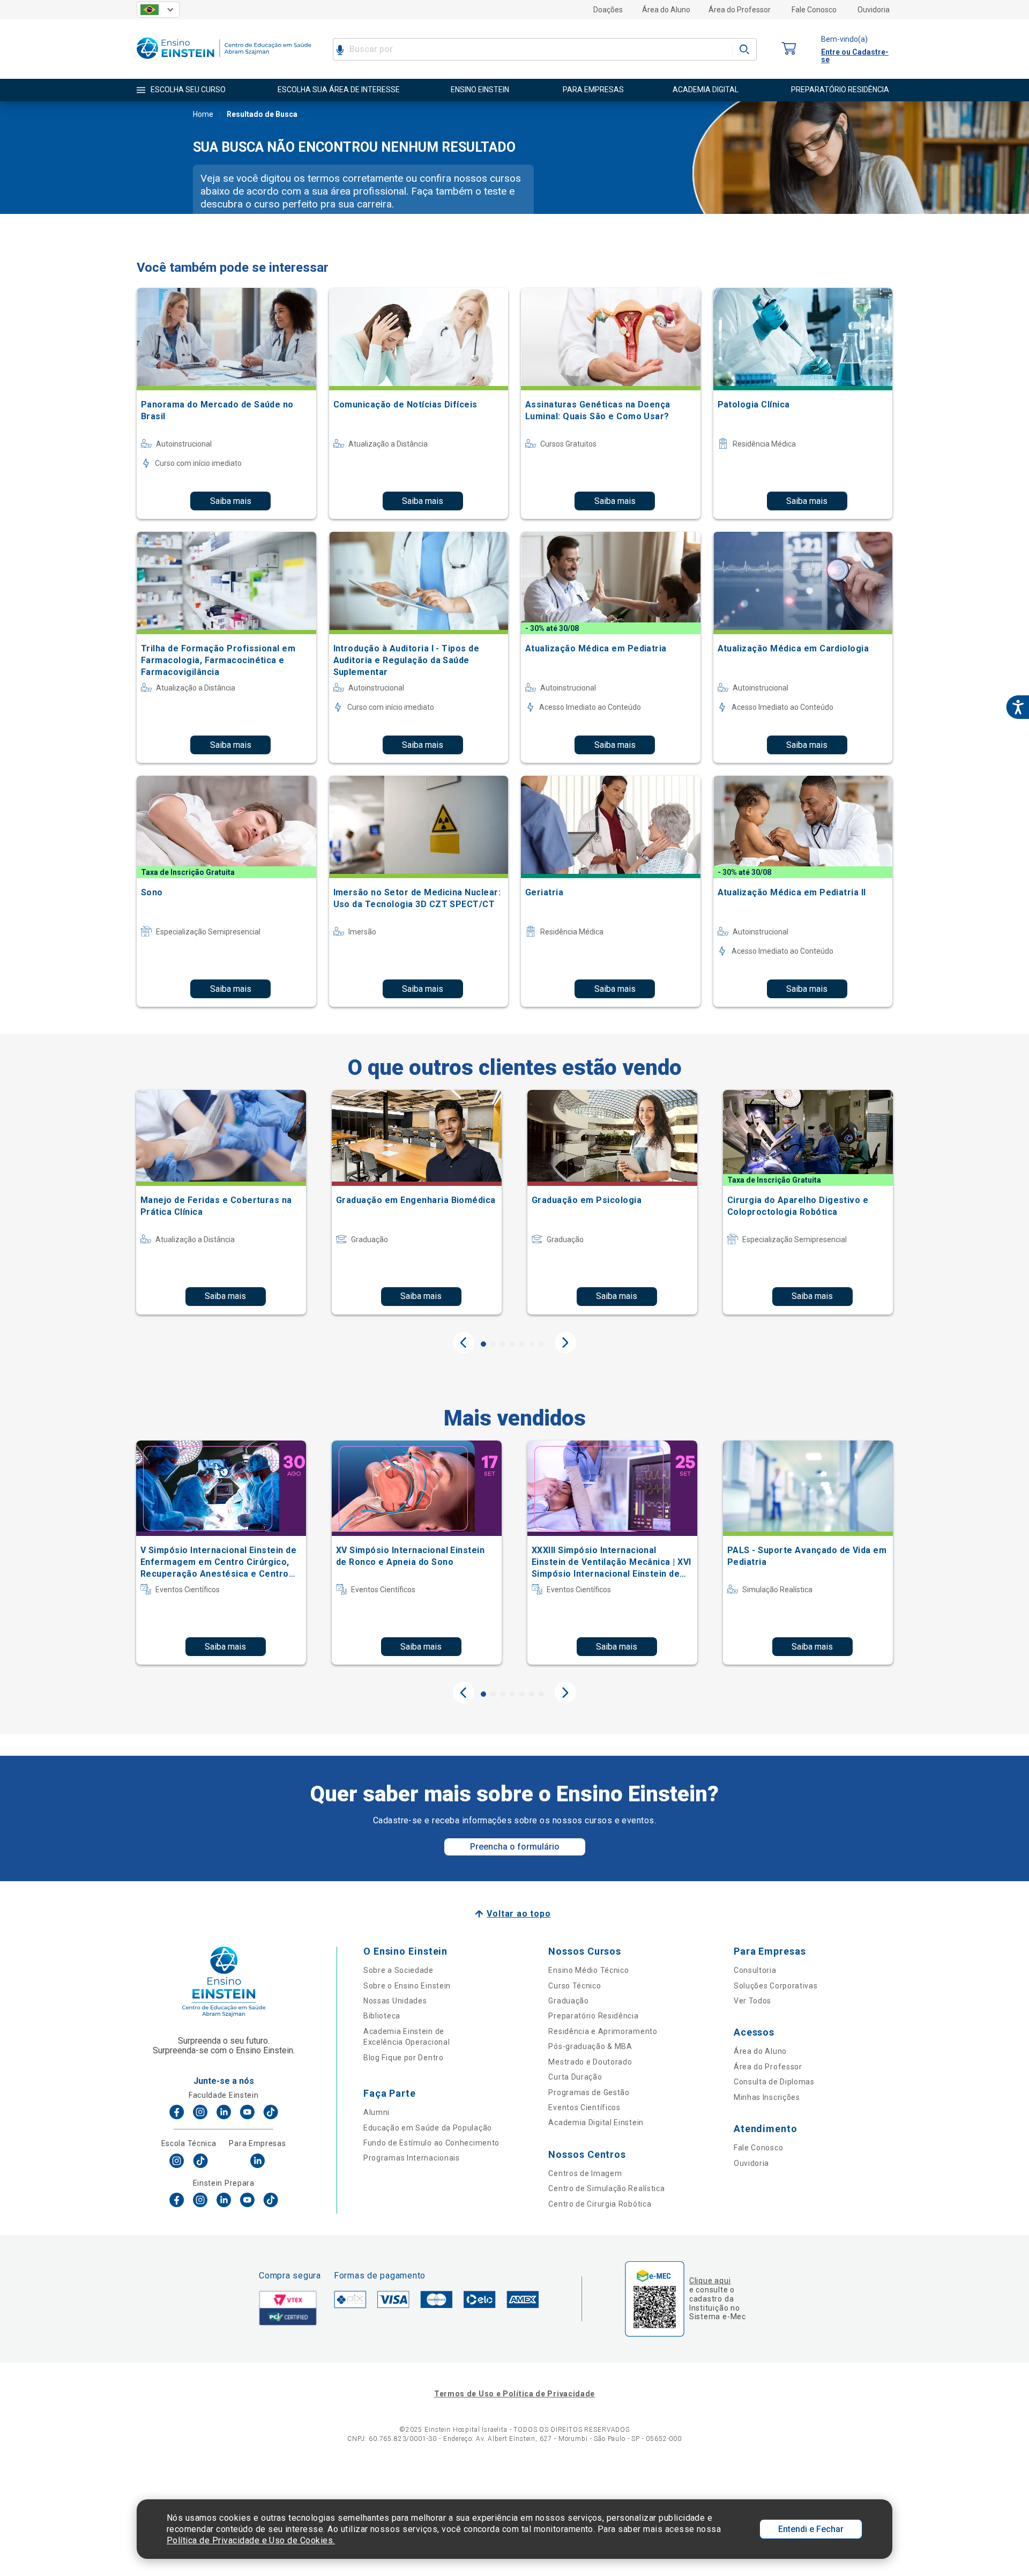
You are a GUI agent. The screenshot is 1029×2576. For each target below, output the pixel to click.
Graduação (568, 2001)
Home (203, 114)
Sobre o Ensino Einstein (407, 1986)
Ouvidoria (874, 10)
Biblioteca (382, 2016)
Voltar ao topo (519, 1914)
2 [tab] (493, 1344)
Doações (608, 10)
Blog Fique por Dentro (404, 2058)
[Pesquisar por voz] (340, 49)
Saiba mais (231, 501)
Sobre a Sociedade (398, 1970)
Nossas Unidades (395, 2001)
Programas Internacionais (412, 2158)
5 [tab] (522, 1344)
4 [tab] (512, 1344)
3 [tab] (503, 1344)
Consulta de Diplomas (774, 2082)
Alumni (376, 2112)
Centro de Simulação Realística (606, 2188)
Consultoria (755, 1970)
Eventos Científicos (584, 2107)
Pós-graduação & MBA (590, 2046)
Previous (464, 1342)
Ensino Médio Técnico (588, 1970)
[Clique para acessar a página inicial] (224, 61)
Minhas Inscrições (767, 2097)
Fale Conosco (814, 10)
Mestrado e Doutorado (590, 2062)
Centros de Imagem (585, 2173)
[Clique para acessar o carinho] (789, 49)
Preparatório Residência (593, 2016)
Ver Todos (752, 2001)
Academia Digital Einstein (596, 2122)
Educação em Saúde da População (428, 2128)
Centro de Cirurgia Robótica (600, 2204)
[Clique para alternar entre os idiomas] (158, 10)
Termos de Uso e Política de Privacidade (514, 2394)
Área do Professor (740, 10)
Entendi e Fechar (811, 2529)
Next (565, 1342)
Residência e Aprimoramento (603, 2031)
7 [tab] (541, 1344)
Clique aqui (710, 2281)
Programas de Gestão (589, 2092)
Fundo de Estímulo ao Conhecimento (431, 2143)
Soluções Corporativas (776, 1986)
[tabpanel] (221, 1202)
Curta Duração (575, 2077)
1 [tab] (483, 1344)
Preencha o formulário (515, 1847)
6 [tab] (532, 1344)
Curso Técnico (575, 1986)
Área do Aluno (666, 10)
